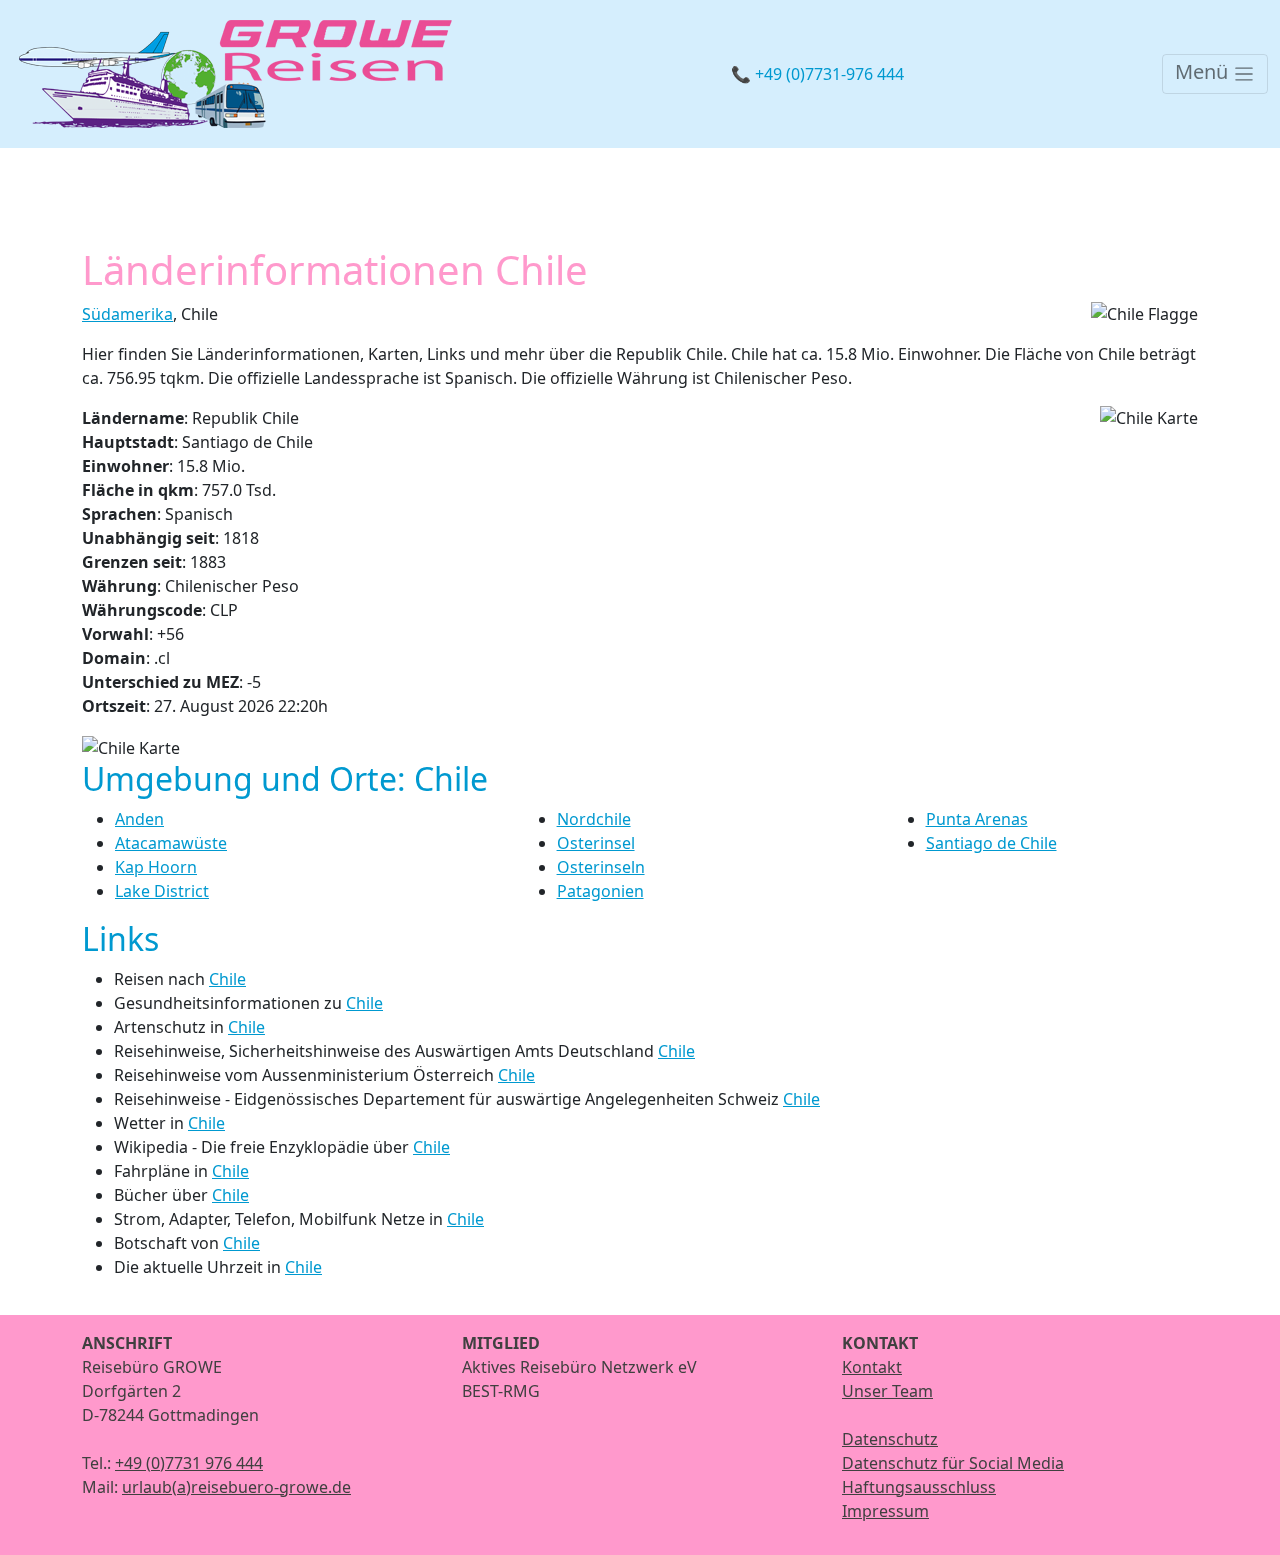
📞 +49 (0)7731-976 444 (817, 74)
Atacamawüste (171, 843)
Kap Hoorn (156, 867)
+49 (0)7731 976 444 (189, 1463)
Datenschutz (890, 1439)
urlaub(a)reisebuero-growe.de (236, 1487)
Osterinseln (601, 867)
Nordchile (594, 819)
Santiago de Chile (991, 843)
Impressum (885, 1511)
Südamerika (127, 314)
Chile (227, 979)
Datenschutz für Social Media (953, 1463)
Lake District (162, 891)
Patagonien (600, 891)
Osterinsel (596, 843)
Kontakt (872, 1367)
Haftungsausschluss (919, 1487)
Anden (139, 819)
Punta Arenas (977, 819)
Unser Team (887, 1391)
